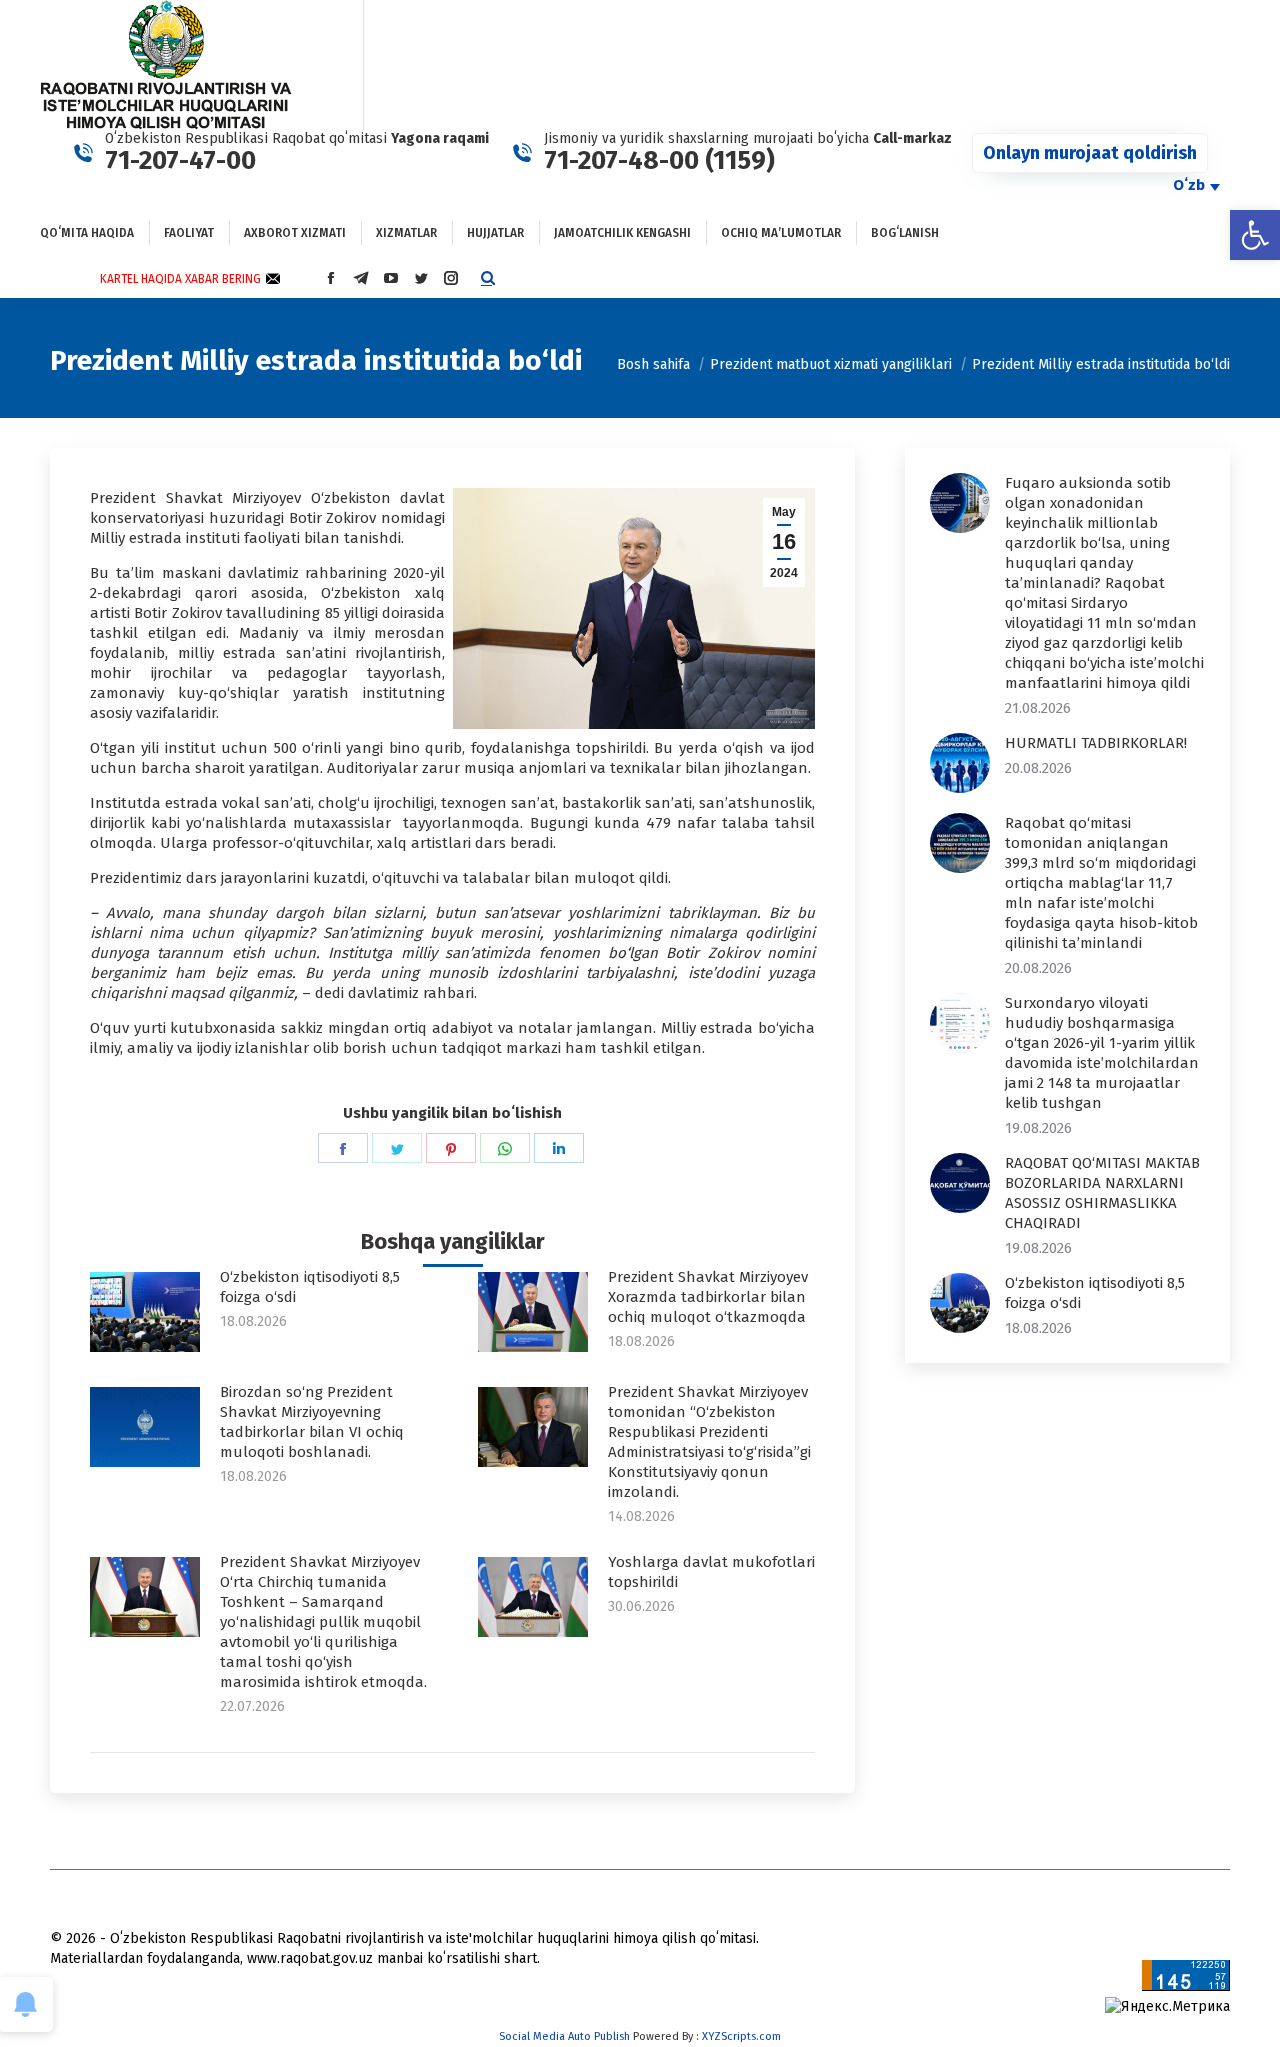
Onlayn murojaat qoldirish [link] (1090, 153)
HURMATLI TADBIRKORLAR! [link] (1096, 743)
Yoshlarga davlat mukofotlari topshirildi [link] (711, 1572)
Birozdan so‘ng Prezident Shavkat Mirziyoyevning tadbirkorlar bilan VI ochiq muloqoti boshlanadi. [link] (312, 1422)
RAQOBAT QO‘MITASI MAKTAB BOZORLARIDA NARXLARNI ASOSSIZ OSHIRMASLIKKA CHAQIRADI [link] (1102, 1193)
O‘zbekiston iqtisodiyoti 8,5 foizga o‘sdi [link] (310, 1287)
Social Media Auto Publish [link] (564, 2036)
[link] (1255, 235)
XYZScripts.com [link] (741, 2036)
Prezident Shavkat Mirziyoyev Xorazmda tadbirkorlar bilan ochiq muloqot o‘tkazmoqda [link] (708, 1297)
